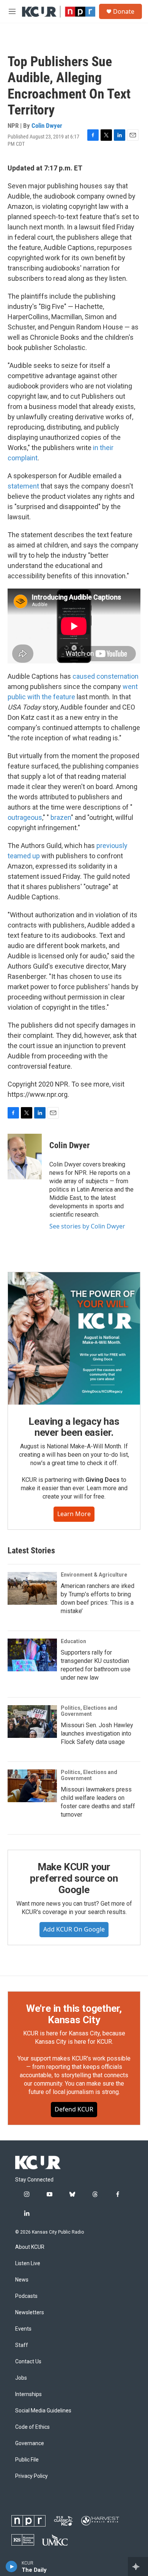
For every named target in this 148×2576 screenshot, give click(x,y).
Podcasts (26, 2296)
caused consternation (105, 676)
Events (23, 2329)
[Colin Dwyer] (25, 1157)
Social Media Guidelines (43, 2411)
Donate (124, 11)
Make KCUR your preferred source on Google (74, 1878)
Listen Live (28, 2263)
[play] (12, 2566)
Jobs (21, 2378)
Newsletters (30, 2313)
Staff (22, 2345)
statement (24, 486)
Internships (28, 2394)
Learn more (74, 1514)
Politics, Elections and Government (89, 1711)
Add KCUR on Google (74, 1929)
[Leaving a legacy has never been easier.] (74, 1338)
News (22, 2280)
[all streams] (138, 2566)
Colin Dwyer (47, 126)
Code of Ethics (32, 2427)
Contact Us (28, 2362)
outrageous (25, 817)
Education (73, 1641)
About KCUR (30, 2247)
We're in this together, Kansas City (74, 2014)
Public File (27, 2460)
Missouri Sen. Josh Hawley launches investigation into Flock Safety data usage (97, 1734)
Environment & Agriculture (94, 1575)
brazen (61, 817)
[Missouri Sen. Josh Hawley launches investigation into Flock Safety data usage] (32, 1722)
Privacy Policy (31, 2476)
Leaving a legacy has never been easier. (74, 1427)
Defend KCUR (74, 2109)
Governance (30, 2443)
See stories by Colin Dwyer (87, 1226)
